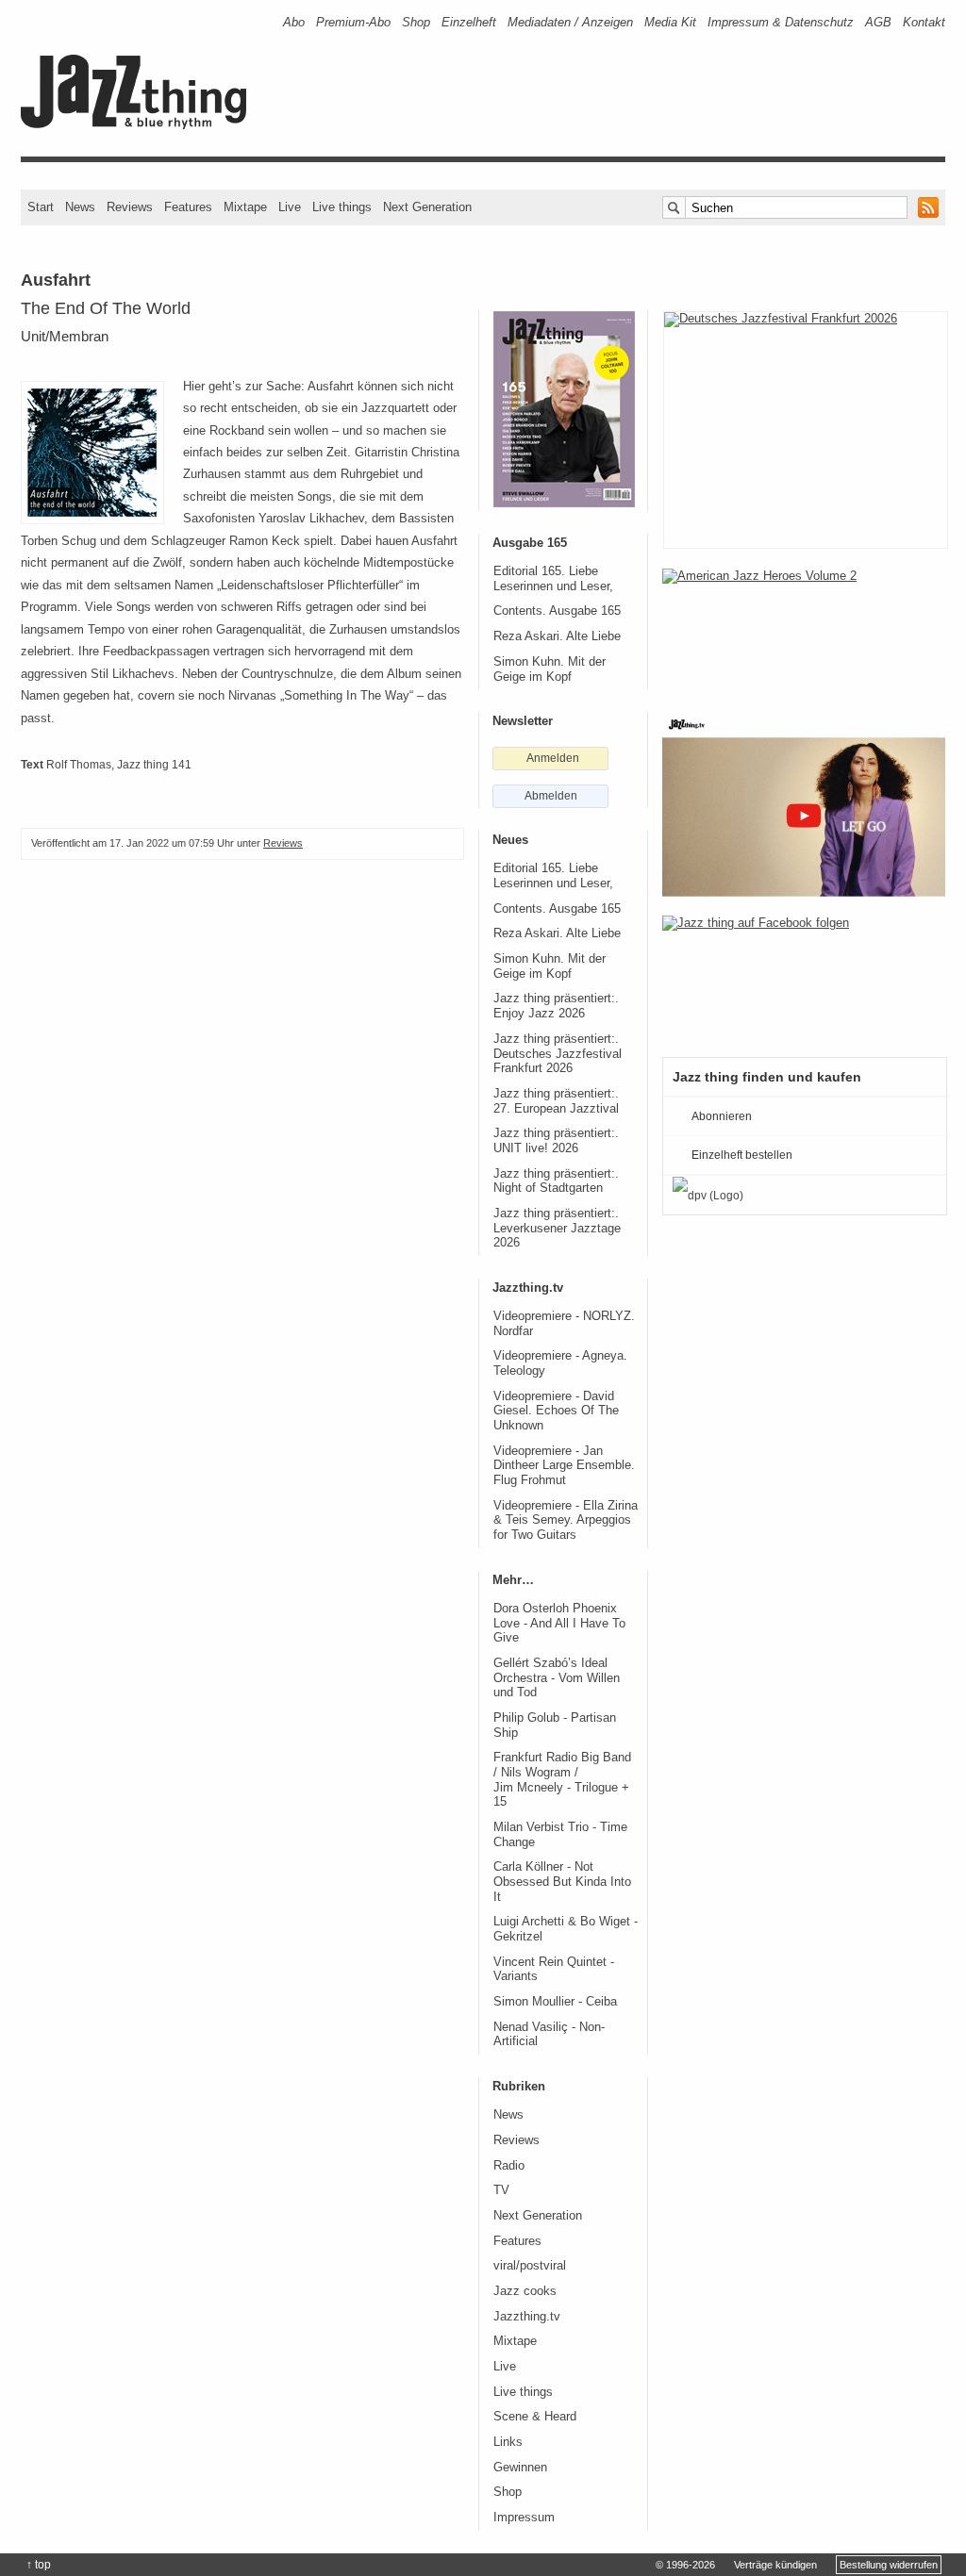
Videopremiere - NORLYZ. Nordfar (564, 1324)
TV (501, 2190)
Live (290, 207)
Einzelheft (469, 22)
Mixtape (245, 207)
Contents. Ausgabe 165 (557, 611)
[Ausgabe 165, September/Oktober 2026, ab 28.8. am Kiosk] (564, 409)
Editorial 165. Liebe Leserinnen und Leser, (553, 579)
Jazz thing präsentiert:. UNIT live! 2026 (556, 1141)
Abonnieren (722, 1116)
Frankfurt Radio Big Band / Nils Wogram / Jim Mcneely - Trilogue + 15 (562, 1780)
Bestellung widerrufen (889, 2565)
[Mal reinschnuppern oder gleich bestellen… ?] (804, 630)
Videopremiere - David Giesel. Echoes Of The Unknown (556, 1411)
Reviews (130, 207)
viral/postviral (530, 2266)
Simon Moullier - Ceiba (555, 2002)
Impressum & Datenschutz (781, 22)
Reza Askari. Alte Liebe (557, 636)
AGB (878, 22)
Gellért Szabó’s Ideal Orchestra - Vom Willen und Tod (557, 1678)
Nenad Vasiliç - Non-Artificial (549, 2035)
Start (41, 207)
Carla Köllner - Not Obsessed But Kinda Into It (562, 1882)
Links (508, 2442)
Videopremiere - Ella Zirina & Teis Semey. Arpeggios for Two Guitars (566, 1520)
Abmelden (551, 796)
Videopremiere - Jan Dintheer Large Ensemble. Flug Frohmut (564, 1466)
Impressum (524, 2518)
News (80, 207)
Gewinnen (520, 2468)
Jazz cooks (525, 2291)
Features (188, 207)
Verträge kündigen (775, 2565)
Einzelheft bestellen (742, 1155)
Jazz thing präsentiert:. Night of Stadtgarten (556, 1181)
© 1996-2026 (685, 2565)
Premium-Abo (353, 22)
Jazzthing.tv (527, 2317)
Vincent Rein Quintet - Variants (554, 1970)
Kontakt (924, 22)
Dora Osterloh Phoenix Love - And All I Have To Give (559, 1623)
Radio (509, 2166)
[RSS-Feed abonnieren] (928, 207)
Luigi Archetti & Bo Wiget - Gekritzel (566, 1929)
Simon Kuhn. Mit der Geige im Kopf (550, 669)
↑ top (39, 2565)
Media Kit (670, 22)
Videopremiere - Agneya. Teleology (560, 1363)
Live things (342, 207)
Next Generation (427, 207)
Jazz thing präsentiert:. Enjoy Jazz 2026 (556, 1006)
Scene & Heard (535, 2417)
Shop (416, 22)
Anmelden (553, 758)
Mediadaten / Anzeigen (570, 22)
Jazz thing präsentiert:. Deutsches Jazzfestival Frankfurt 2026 (558, 1054)
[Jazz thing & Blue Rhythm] (140, 125)
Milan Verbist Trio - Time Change (560, 1835)
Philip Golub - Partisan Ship (555, 1726)
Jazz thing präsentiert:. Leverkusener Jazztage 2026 (557, 1228)
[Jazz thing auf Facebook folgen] (804, 977)
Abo (294, 22)
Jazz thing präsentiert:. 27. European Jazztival (556, 1101)
